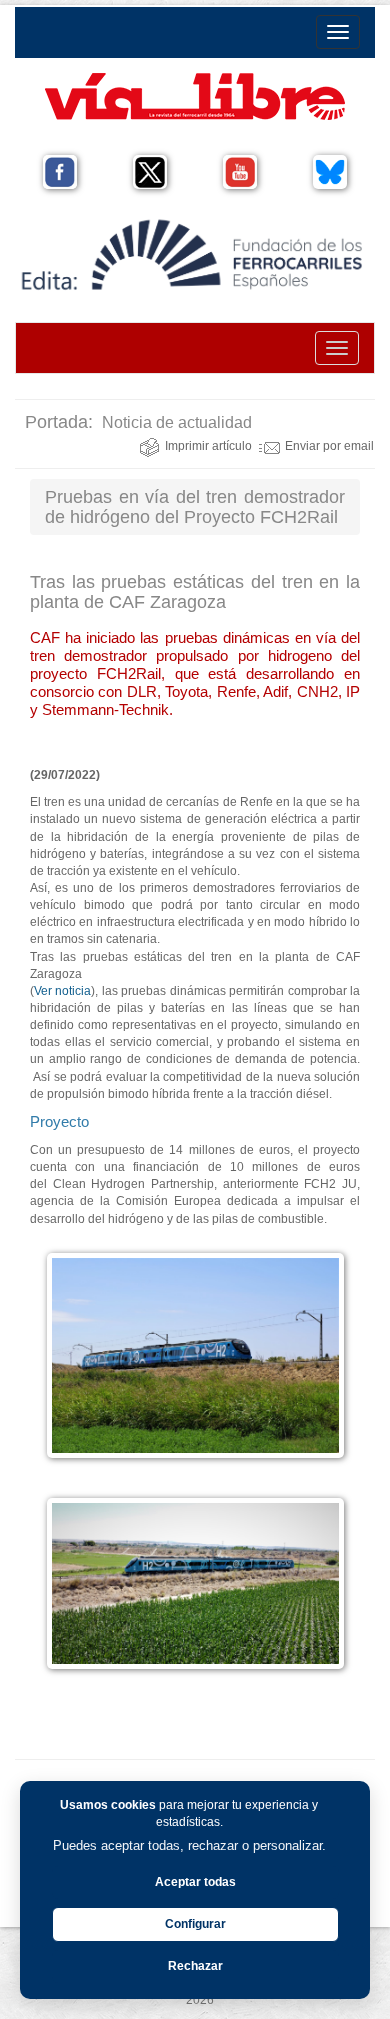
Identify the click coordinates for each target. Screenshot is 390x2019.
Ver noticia (62, 991)
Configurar (195, 1924)
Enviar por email (329, 446)
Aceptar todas (195, 1882)
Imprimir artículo (208, 446)
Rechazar (195, 1966)
